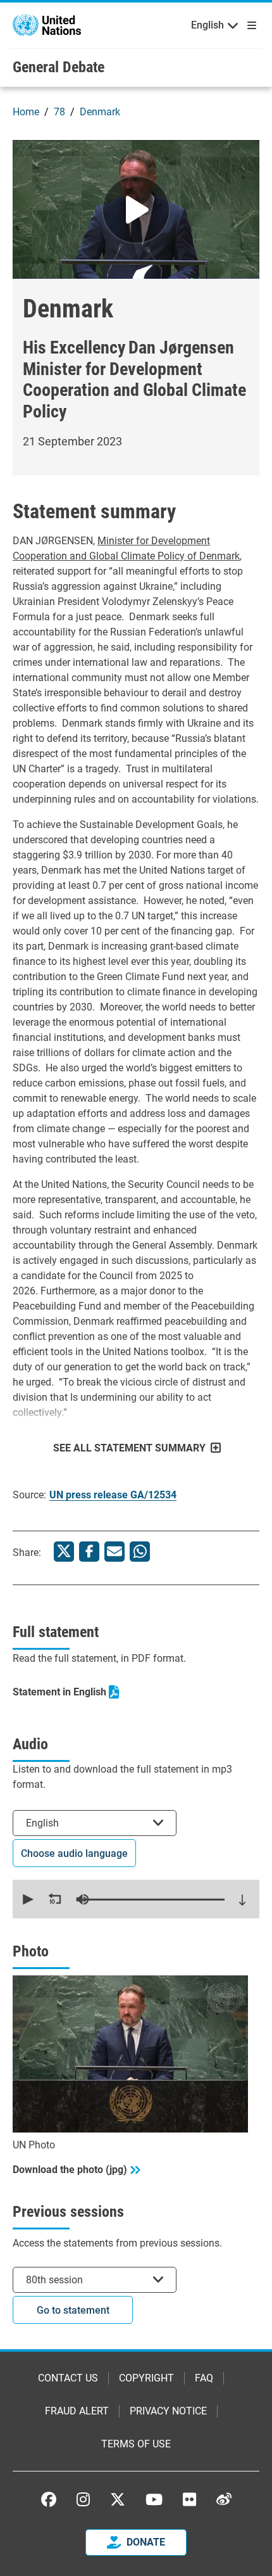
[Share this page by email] (114, 1552)
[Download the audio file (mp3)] (242, 1900)
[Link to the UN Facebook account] (49, 2499)
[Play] (136, 210)
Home (26, 112)
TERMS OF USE (136, 2444)
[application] (136, 1899)
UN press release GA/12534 (113, 1495)
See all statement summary (129, 1448)
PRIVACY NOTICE (168, 2411)
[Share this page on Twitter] (64, 1552)
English (207, 25)
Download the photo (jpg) (70, 2170)
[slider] (151, 1899)
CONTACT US (68, 2378)
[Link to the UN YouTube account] (154, 2499)
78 (59, 112)
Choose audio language (74, 1853)
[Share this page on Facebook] (89, 1552)
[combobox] (95, 1823)
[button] (27, 1899)
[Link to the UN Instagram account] (83, 2499)
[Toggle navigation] (249, 25)
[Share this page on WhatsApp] (140, 1552)
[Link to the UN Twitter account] (118, 2500)
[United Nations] (47, 24)
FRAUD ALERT (77, 2411)
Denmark (100, 112)
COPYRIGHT (146, 2378)
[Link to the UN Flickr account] (189, 2499)
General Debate (59, 67)
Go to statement (73, 2310)
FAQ (204, 2378)
